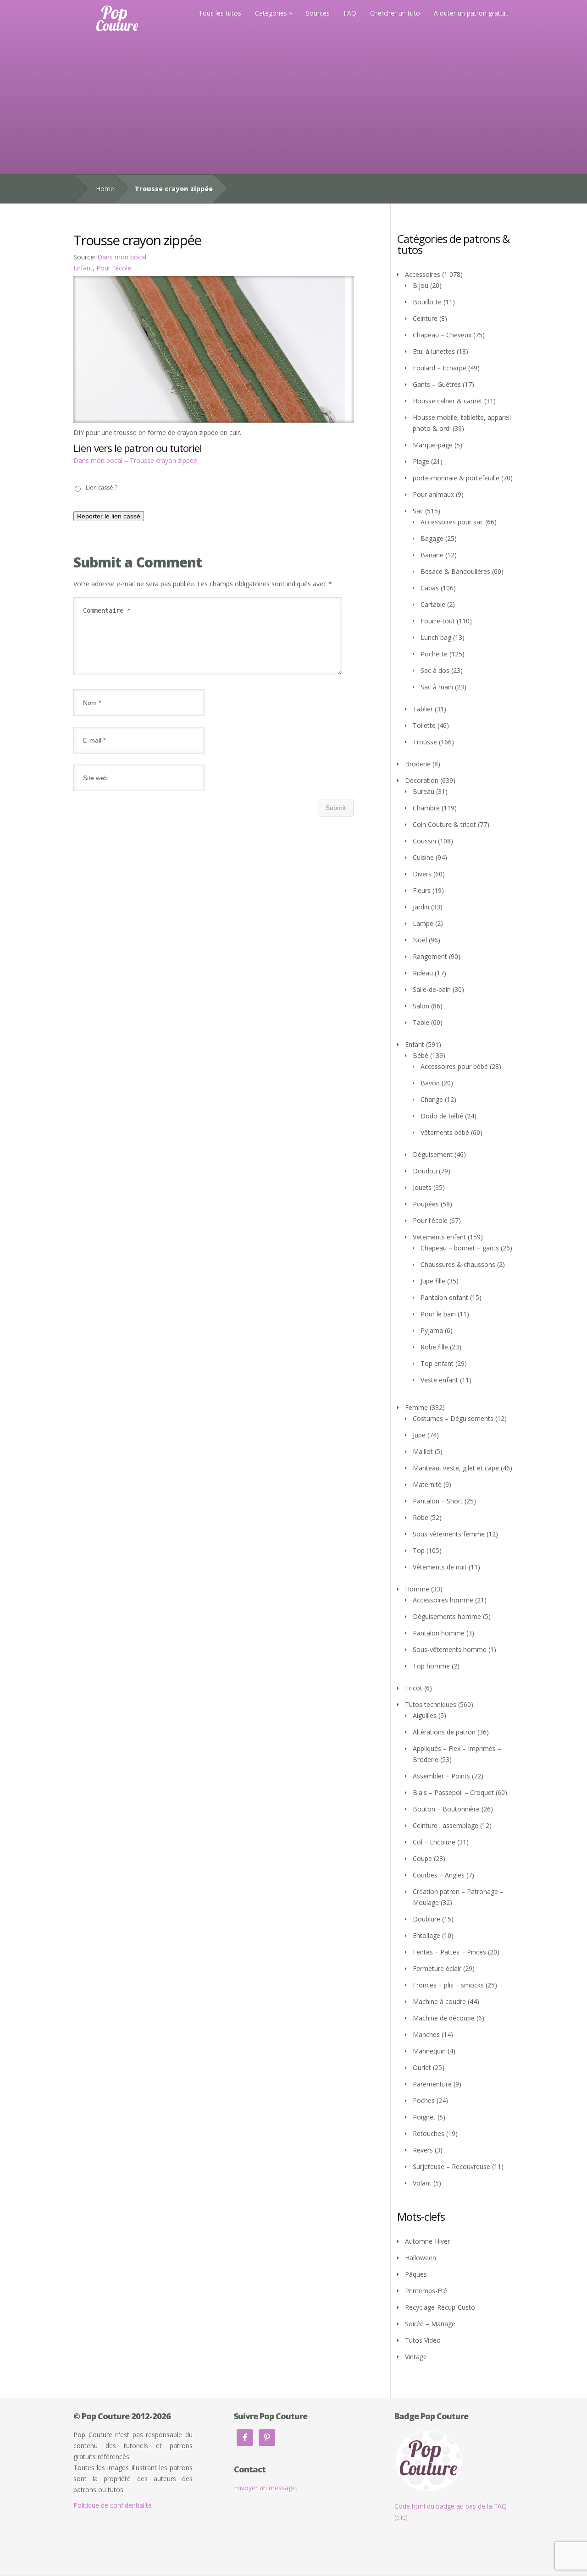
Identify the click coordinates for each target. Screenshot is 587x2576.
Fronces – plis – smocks (448, 1985)
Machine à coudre (439, 2001)
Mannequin (429, 2051)
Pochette (434, 654)
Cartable (433, 604)
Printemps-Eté (426, 2291)
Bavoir (430, 1083)
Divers (422, 874)
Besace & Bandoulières (455, 571)
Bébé (421, 1055)
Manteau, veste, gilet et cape (456, 1468)
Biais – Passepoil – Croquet (453, 1792)
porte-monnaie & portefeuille (456, 478)
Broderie (418, 764)
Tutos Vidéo (423, 2340)
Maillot (423, 1451)
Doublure (426, 1919)
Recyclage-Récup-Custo (440, 2307)
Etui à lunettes (434, 351)
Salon (421, 1006)
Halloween (421, 2258)
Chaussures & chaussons (458, 1264)
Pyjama (432, 1330)
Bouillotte (427, 302)
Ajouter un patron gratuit (471, 13)
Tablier (423, 709)
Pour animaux (433, 494)
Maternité (427, 1484)
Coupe (422, 1858)
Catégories (271, 13)
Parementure (432, 2084)
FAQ (350, 13)
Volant (422, 2183)
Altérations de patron (444, 1732)
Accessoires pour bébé (454, 1066)
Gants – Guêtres (437, 384)
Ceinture (425, 318)
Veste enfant (439, 1380)
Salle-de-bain (432, 989)
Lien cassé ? (102, 487)
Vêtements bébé (445, 1132)
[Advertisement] (293, 105)
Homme (417, 1589)
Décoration (422, 780)
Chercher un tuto (395, 13)
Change (432, 1099)
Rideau (423, 973)
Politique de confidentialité (113, 2505)
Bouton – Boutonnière (446, 1809)
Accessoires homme (443, 1600)
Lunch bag (436, 637)
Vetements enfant (439, 1237)
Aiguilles (425, 1715)
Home (105, 189)
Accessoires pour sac (452, 522)
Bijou (421, 285)
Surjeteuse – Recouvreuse (451, 2166)
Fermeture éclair (437, 1968)
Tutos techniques (431, 1704)
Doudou (425, 1171)
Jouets (422, 1187)
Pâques (416, 2274)
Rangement (430, 956)
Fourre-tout (438, 621)
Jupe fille (433, 1281)
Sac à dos (435, 670)
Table (421, 1022)
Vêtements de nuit (440, 1567)
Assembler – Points (441, 1776)
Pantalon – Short (438, 1501)
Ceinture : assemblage (446, 1825)
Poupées (426, 1204)
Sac (418, 511)
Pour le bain (438, 1314)
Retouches (429, 2133)
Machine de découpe (444, 2018)
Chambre (426, 808)
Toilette (424, 725)
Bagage (432, 538)
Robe (421, 1517)
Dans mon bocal (122, 257)
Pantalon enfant (444, 1297)
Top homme (431, 1666)
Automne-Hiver (427, 2241)
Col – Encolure (434, 1842)
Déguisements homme (447, 1616)
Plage (421, 461)
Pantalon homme (439, 1633)
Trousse (425, 742)
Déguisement (433, 1154)
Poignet (424, 2117)
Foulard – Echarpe (440, 368)
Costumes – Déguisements (453, 1418)
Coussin (424, 841)
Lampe (423, 923)
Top (419, 1550)
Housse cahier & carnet (448, 401)
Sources (318, 13)
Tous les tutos (220, 13)
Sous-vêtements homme (450, 1649)
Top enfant (437, 1363)
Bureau (424, 791)
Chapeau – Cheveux (442, 335)
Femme (416, 1407)
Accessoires (423, 274)
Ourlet (422, 2067)
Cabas (430, 588)
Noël (420, 940)
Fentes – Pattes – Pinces (449, 1952)
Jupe (419, 1435)
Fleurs (422, 890)
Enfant (83, 268)
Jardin (421, 907)
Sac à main (437, 687)
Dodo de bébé (442, 1116)
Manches (426, 2034)
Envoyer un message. (266, 2488)
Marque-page (433, 445)
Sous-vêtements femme (449, 1534)
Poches (424, 2100)
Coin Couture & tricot (444, 824)
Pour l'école (114, 268)
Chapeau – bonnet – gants (460, 1248)
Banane (432, 555)
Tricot (414, 1688)
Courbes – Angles (439, 1875)
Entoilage (426, 1935)
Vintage (416, 2357)
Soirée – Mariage (430, 2324)
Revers (423, 2150)
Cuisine (423, 857)
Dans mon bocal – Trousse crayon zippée (135, 460)
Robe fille (434, 1347)
